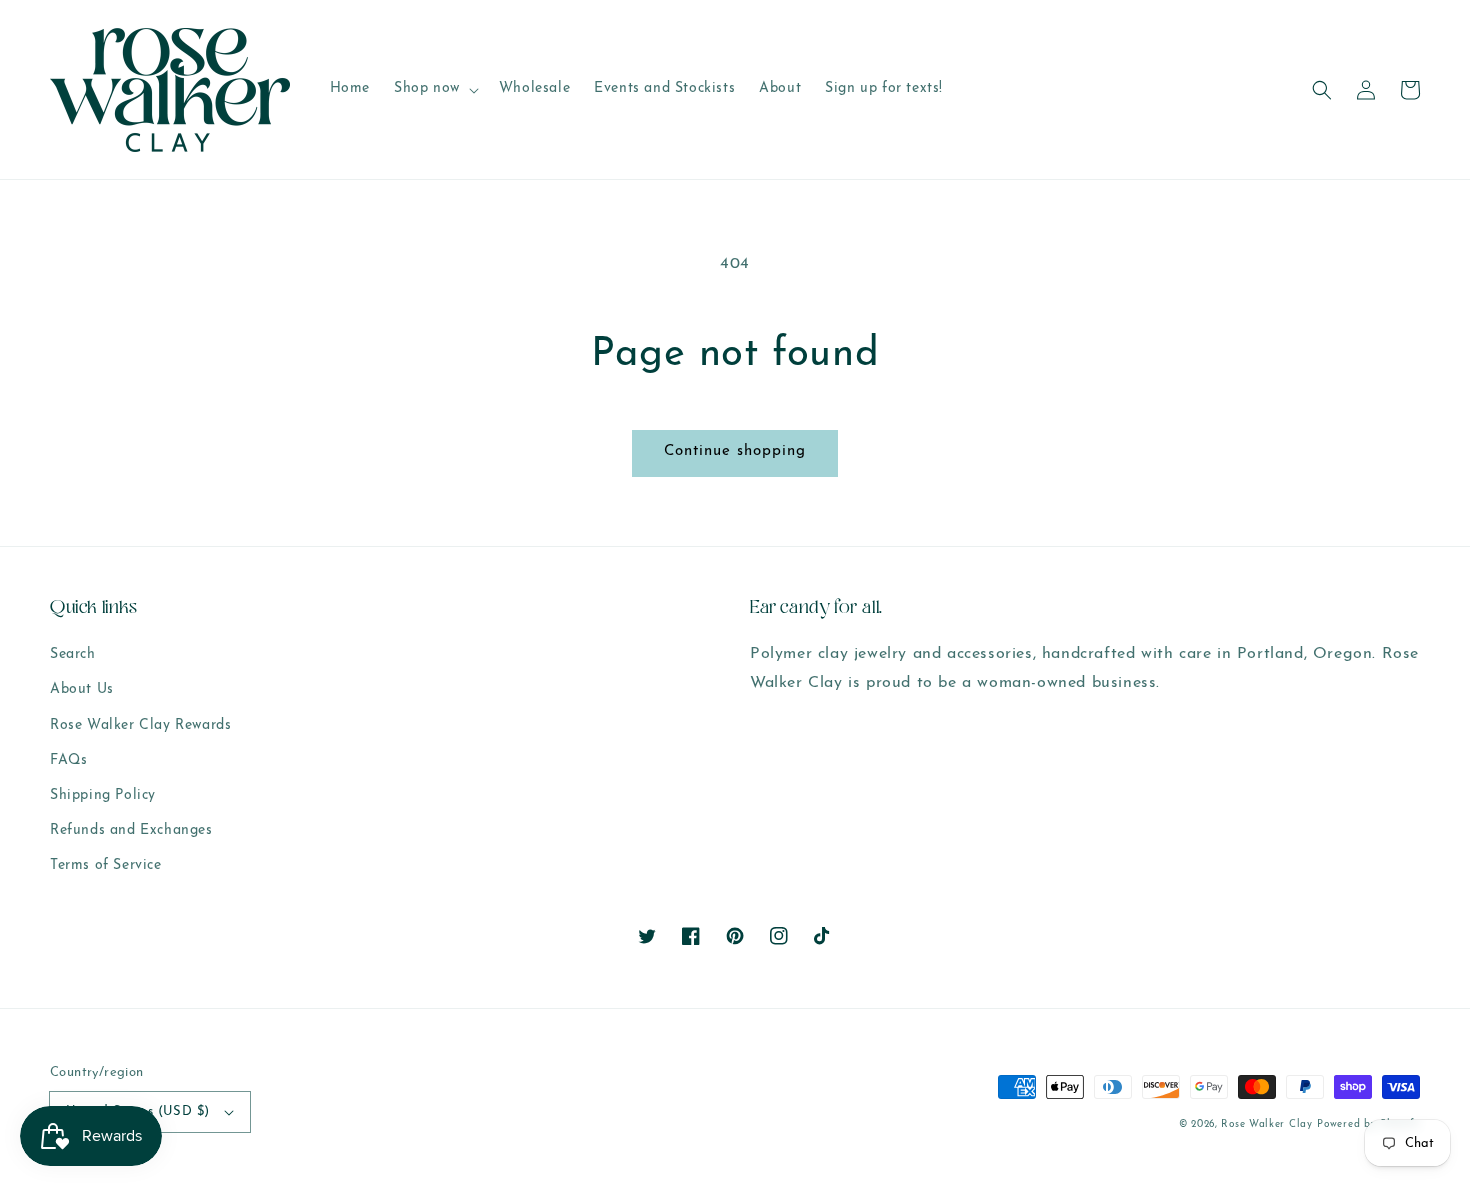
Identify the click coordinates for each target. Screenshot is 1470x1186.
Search (73, 654)
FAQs (68, 760)
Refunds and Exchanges (131, 830)
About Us (82, 689)
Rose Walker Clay (1266, 1124)
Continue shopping (735, 451)
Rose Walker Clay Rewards (140, 725)
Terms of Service (106, 865)
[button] (1322, 90)
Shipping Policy (103, 795)
